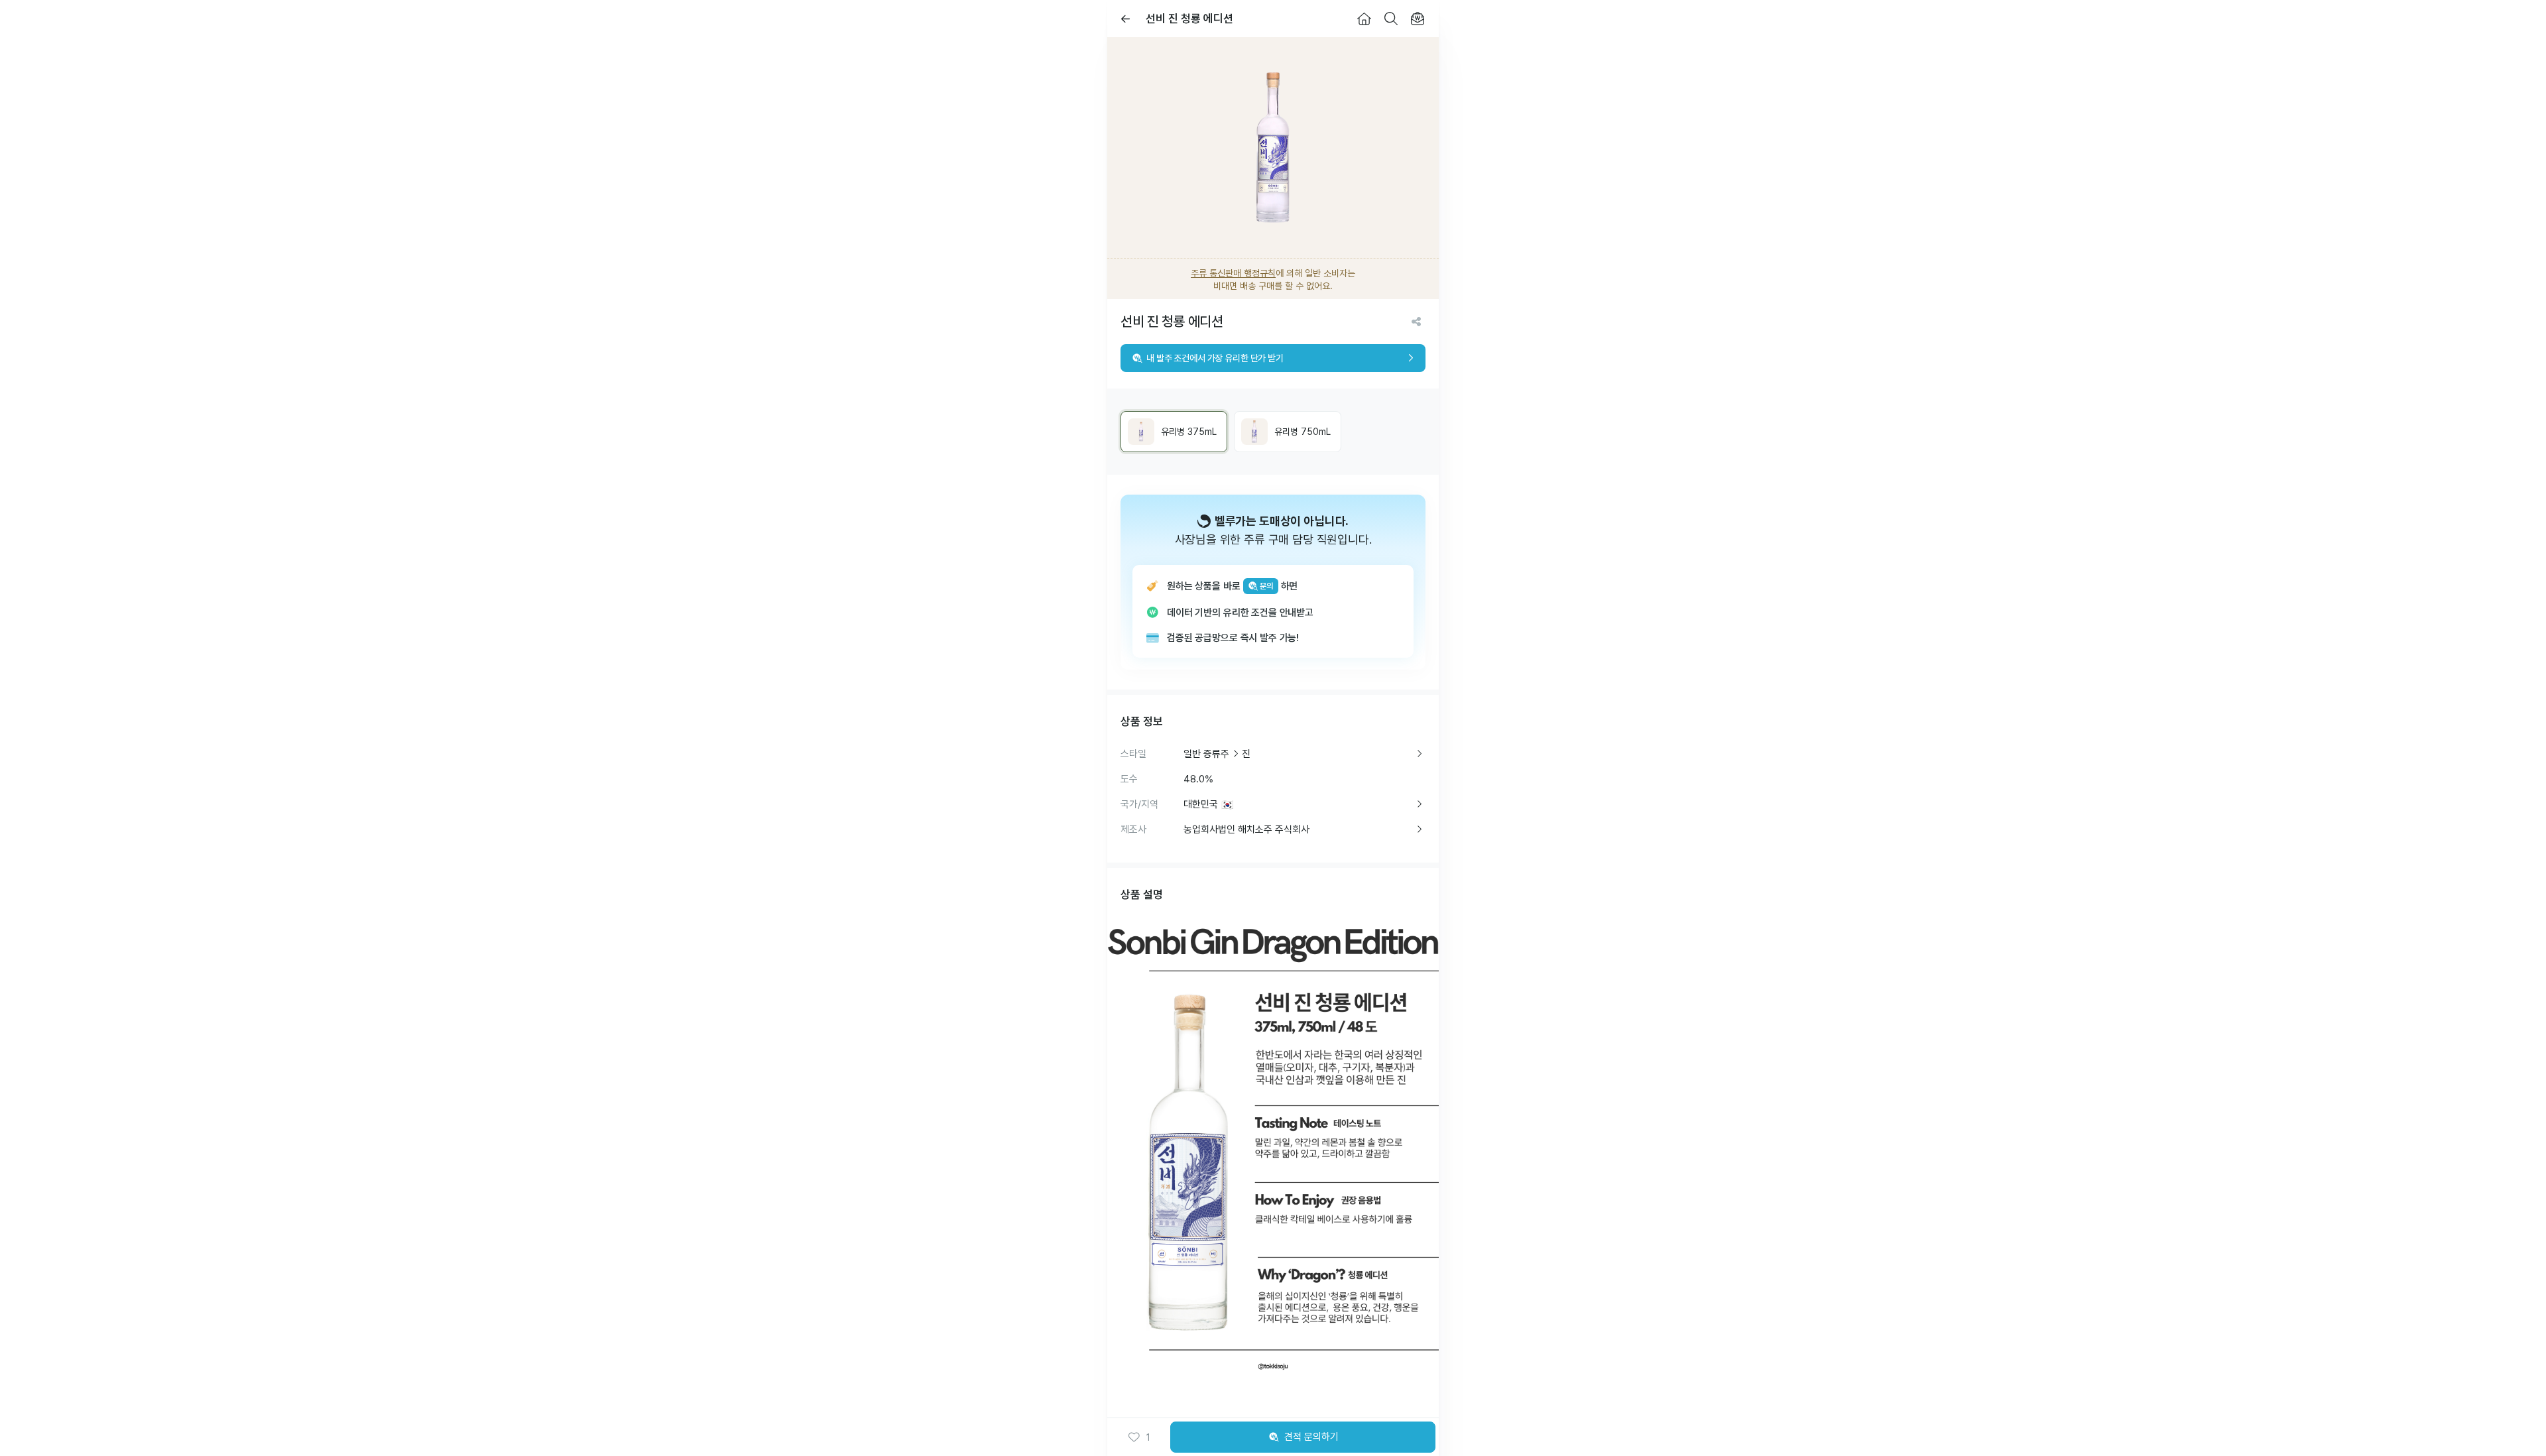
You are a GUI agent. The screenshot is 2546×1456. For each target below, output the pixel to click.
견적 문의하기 (1311, 1437)
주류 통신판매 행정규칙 (1233, 273)
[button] (1139, 1437)
